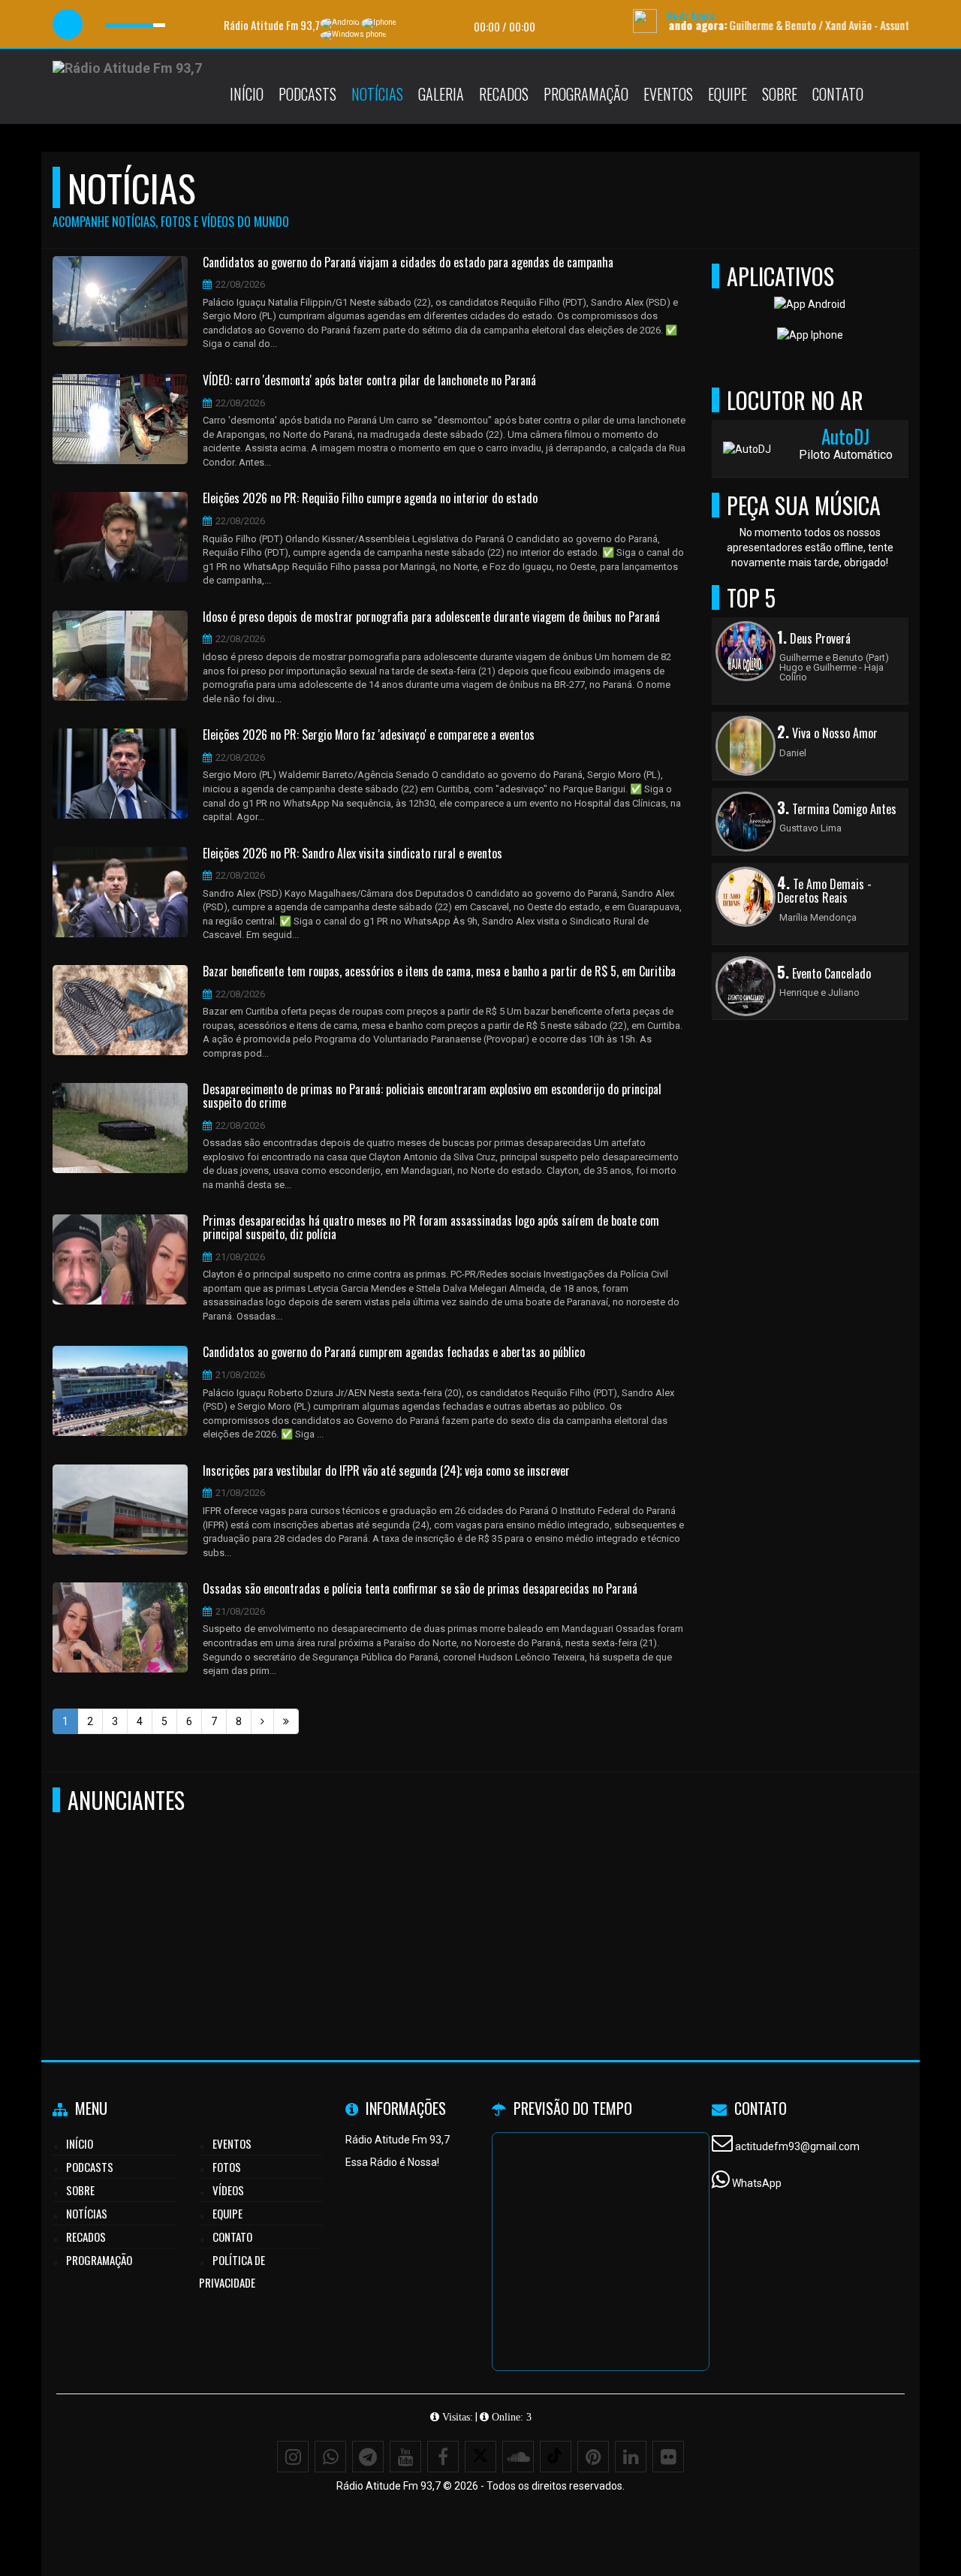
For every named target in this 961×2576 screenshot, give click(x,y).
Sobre (780, 94)
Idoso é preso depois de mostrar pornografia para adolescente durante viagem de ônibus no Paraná (431, 617)
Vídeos (228, 2190)
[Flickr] (668, 2457)
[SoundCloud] (518, 2457)
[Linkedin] (631, 2457)
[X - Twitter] (480, 2457)
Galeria (441, 94)
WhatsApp (757, 2183)
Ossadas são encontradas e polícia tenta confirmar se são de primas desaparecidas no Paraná (420, 1589)
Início (247, 94)
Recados (504, 94)
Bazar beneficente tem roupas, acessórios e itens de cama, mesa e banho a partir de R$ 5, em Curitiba (439, 972)
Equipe (728, 94)
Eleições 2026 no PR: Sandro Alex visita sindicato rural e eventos (352, 854)
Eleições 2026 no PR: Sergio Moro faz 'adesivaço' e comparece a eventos (369, 735)
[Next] (262, 1721)
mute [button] (100, 24)
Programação (586, 94)
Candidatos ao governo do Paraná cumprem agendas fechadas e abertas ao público (394, 1353)
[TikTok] (556, 2457)
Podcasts (307, 94)
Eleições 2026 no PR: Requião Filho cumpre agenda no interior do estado (370, 499)
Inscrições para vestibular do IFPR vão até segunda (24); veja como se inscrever (386, 1471)
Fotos (227, 2167)
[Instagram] (293, 2457)
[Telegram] (368, 2457)
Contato (838, 94)
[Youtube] (405, 2457)
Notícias (377, 94)
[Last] (286, 1721)
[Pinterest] (593, 2457)
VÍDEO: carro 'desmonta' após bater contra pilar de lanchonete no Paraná (369, 381)
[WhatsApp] (330, 2457)
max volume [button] (177, 24)
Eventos (668, 94)
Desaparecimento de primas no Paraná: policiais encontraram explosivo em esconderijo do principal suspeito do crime (432, 1096)
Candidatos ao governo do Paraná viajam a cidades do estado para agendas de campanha (408, 263)
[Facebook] (443, 2457)
